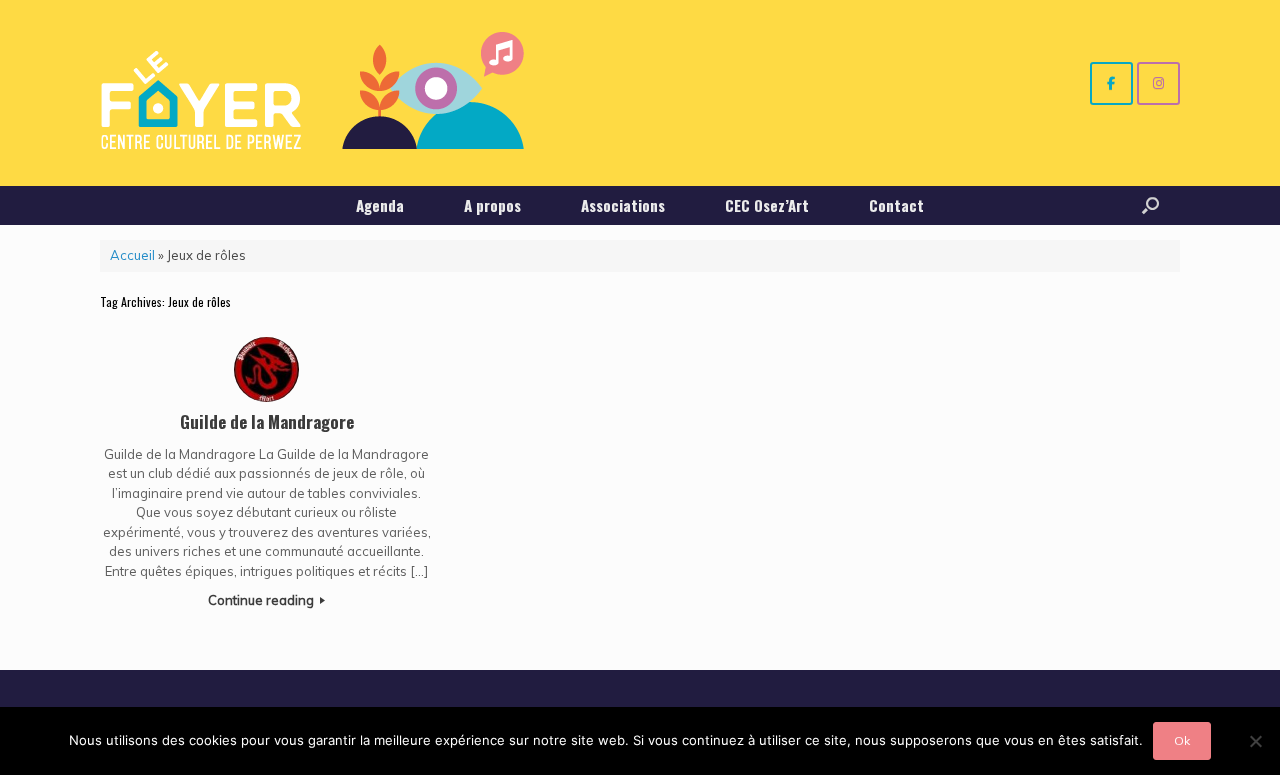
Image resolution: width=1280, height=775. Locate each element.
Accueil (132, 255)
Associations (623, 205)
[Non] (1255, 741)
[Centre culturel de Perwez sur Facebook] (1111, 83)
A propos (492, 205)
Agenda (380, 205)
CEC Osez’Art (767, 205)
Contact (896, 205)
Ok (1182, 740)
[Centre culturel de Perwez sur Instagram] (1158, 83)
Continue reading (262, 600)
